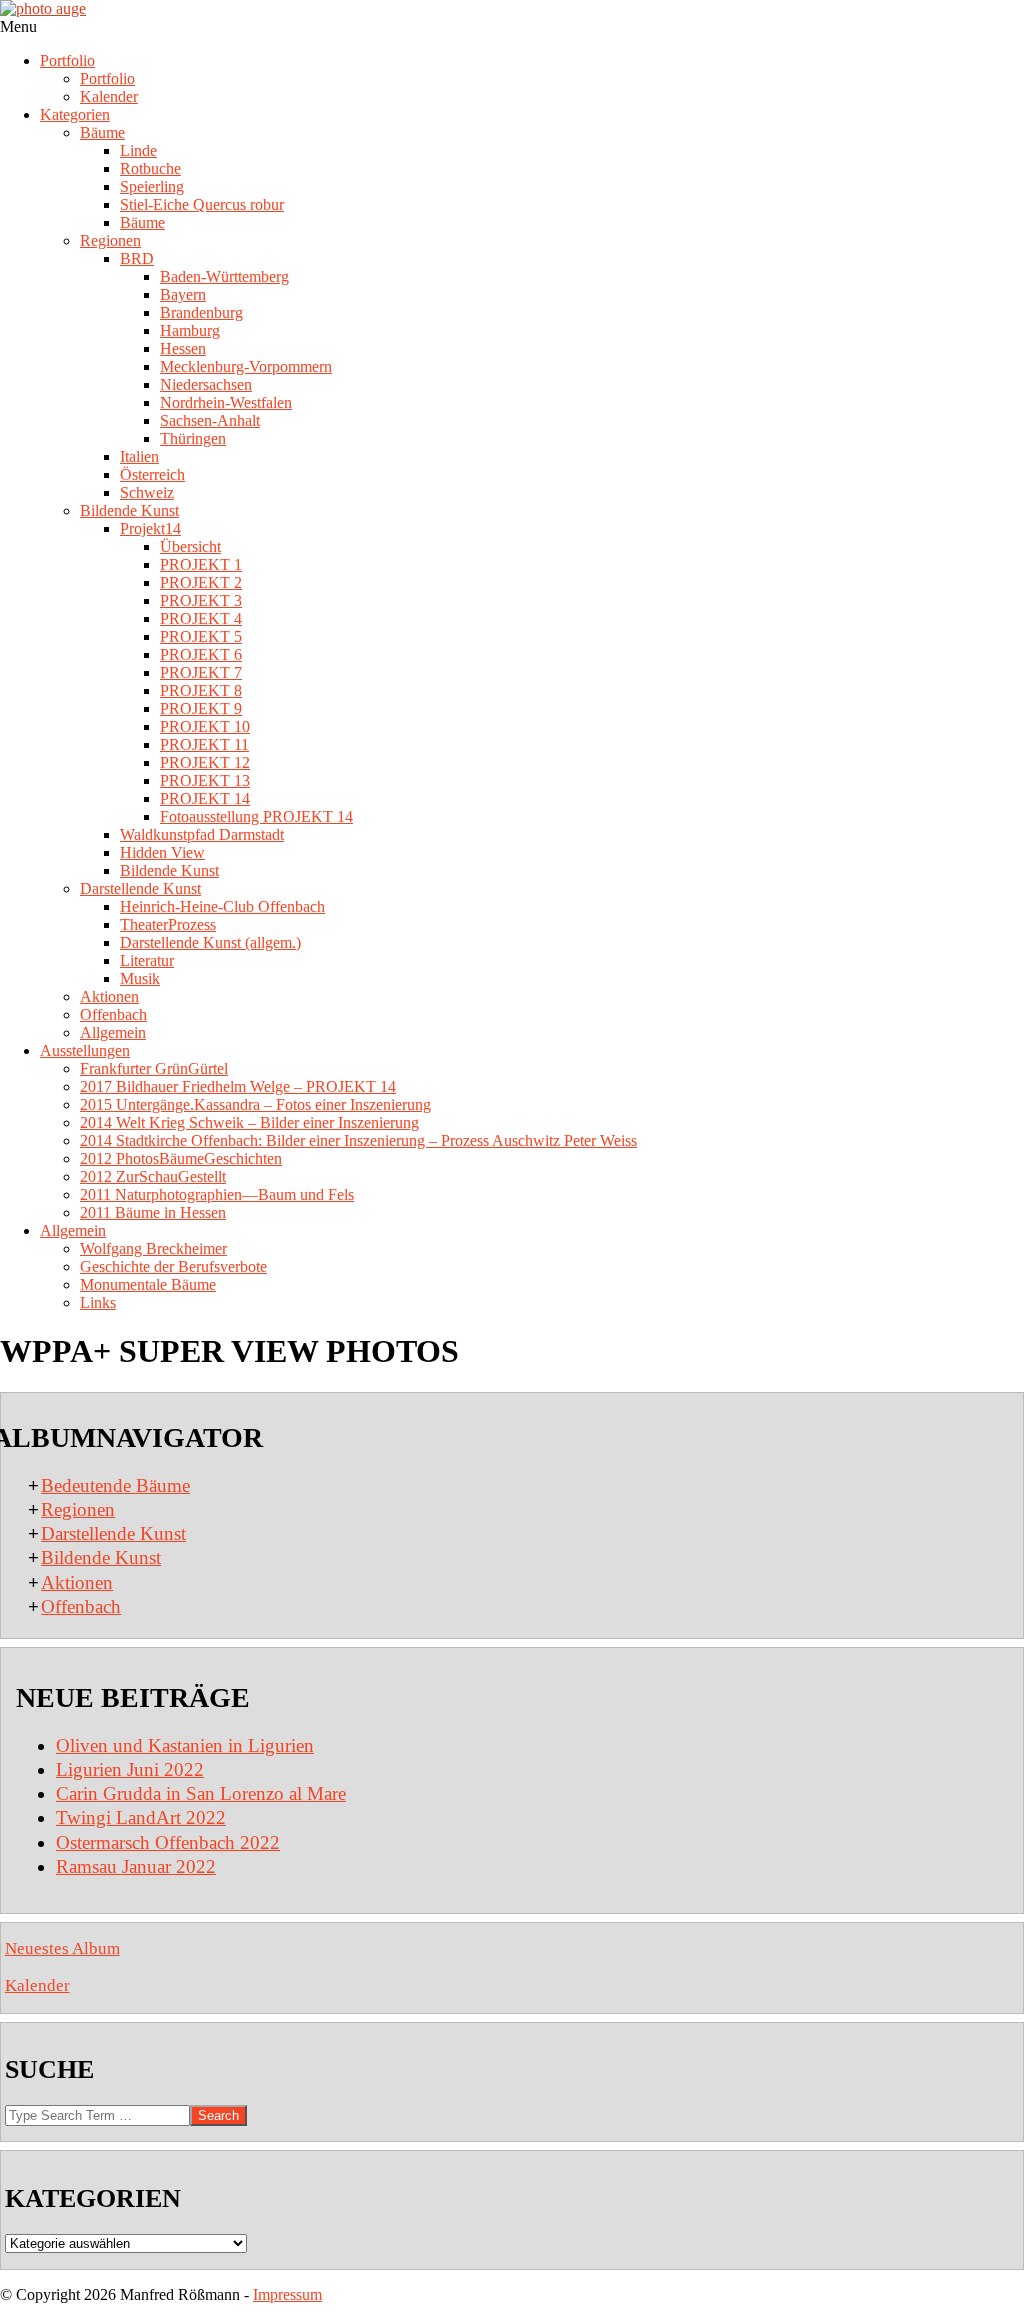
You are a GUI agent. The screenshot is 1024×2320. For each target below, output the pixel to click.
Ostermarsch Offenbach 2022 (168, 1842)
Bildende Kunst (101, 1557)
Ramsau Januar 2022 (136, 1866)
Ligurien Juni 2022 (130, 1769)
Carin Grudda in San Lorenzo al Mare (201, 1793)
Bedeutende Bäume (115, 1485)
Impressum (287, 2294)
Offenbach (81, 1606)
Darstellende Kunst (113, 1533)
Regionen (78, 1509)
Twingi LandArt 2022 (141, 1817)
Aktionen (77, 1582)
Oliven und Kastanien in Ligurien (185, 1745)
